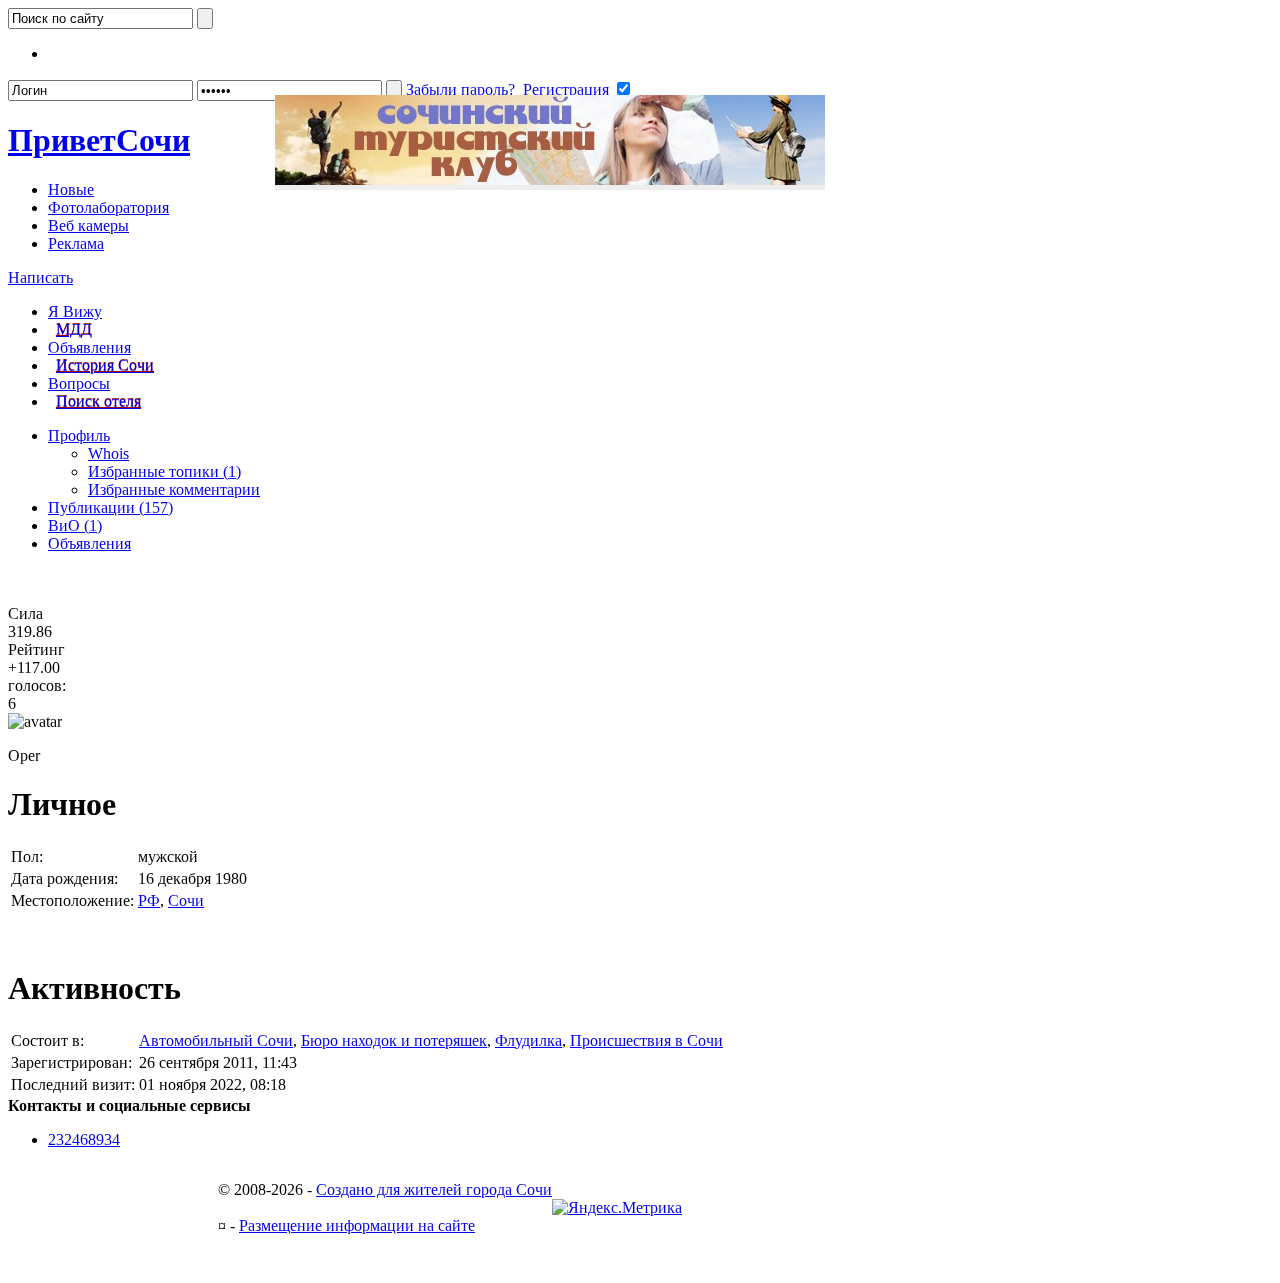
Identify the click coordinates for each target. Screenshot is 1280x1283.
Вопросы (79, 383)
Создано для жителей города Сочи (434, 1189)
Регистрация (566, 89)
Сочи (99, 140)
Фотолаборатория (108, 207)
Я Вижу (75, 311)
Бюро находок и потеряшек (394, 1040)
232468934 (84, 1139)
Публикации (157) (110, 507)
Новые (71, 189)
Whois (108, 453)
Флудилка (528, 1040)
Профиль (79, 435)
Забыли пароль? (460, 89)
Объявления (89, 347)
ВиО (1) (75, 525)
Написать (40, 277)
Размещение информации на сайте (357, 1225)
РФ (149, 900)
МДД (74, 329)
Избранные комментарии (174, 489)
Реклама (76, 243)
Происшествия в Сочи (646, 1040)
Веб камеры (88, 225)
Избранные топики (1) (164, 471)
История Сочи (105, 365)
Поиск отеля (98, 401)
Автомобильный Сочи (216, 1040)
